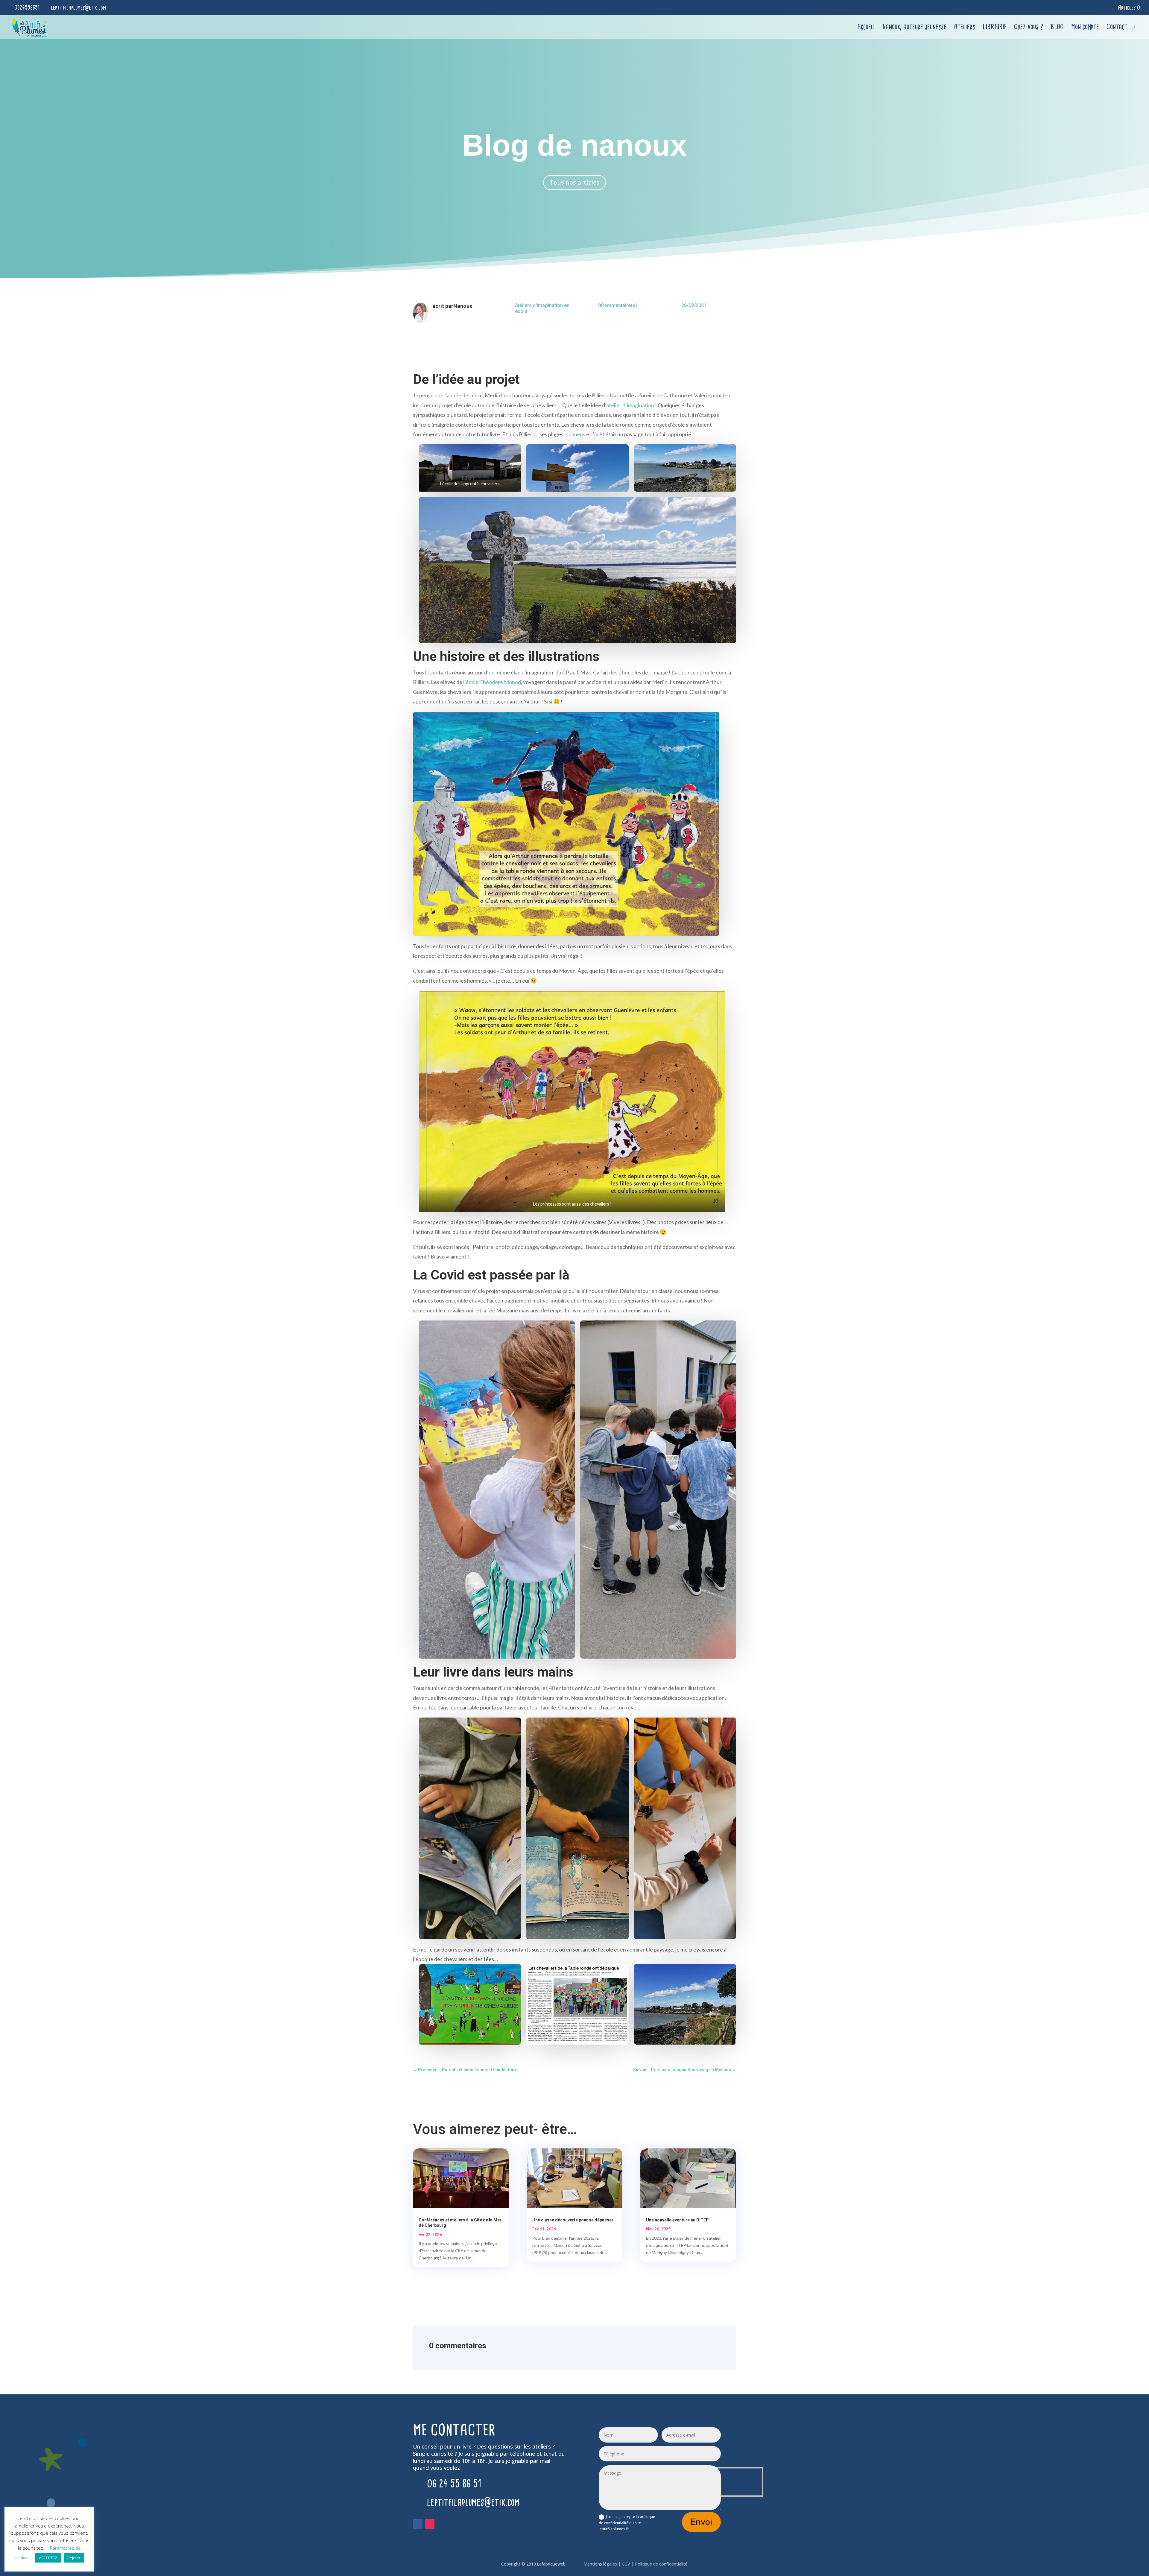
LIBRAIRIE (995, 28)
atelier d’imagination (630, 405)
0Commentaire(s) (618, 305)
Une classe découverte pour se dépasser (573, 2220)
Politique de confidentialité (662, 2564)
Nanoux (463, 306)
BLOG (1057, 28)
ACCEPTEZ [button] (48, 2558)
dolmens (575, 434)
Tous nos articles (574, 182)
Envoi (701, 2522)
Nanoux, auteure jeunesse (914, 28)
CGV (626, 2564)
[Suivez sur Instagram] (430, 2524)
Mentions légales (601, 2564)
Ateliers (965, 28)
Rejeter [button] (74, 2558)
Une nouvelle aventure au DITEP (677, 2220)
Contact (1117, 28)
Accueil (866, 28)
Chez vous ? (1029, 28)
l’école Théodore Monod (492, 682)
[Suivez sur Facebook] (418, 2524)
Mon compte (1085, 28)
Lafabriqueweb (551, 2564)
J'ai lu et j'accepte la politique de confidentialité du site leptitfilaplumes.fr (627, 2523)
